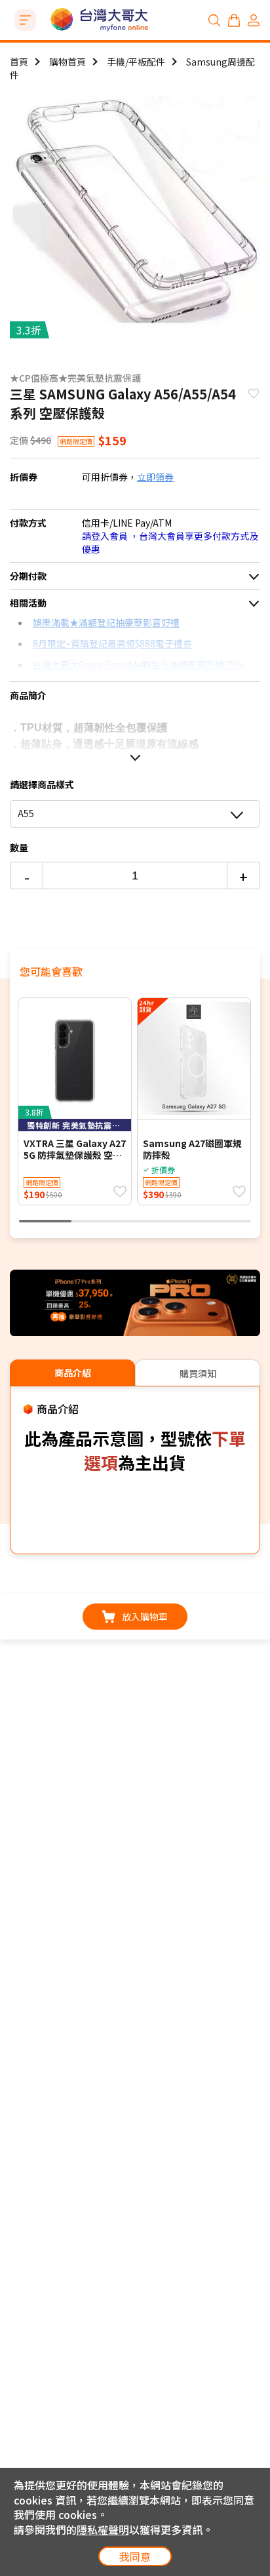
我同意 (135, 2556)
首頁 (19, 62)
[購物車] (234, 20)
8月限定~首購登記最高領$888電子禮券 (112, 643)
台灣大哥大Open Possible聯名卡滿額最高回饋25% (138, 664)
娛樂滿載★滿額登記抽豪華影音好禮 (106, 622)
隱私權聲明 (103, 2529)
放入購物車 (145, 1617)
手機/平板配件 (136, 62)
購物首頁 (67, 62)
